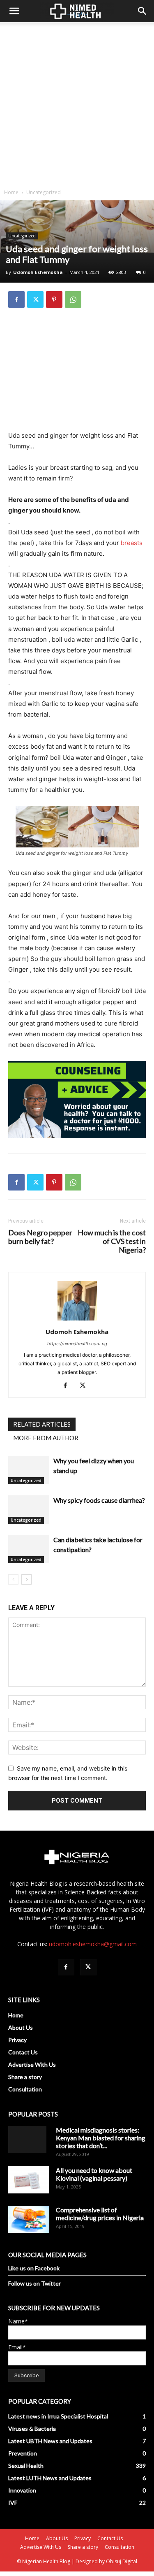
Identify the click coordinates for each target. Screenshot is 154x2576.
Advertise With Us (32, 2064)
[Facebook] (16, 299)
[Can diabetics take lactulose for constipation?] (29, 1549)
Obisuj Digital (122, 2561)
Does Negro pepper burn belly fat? (40, 1237)
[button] (14, 11)
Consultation (25, 2089)
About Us (21, 2027)
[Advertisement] (77, 103)
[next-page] (26, 1579)
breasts (132, 543)
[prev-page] (13, 1579)
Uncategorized (44, 192)
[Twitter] (35, 299)
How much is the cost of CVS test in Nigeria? (112, 1241)
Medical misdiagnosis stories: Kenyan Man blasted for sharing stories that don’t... (101, 2138)
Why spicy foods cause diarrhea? (99, 1500)
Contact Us (23, 2052)
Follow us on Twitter (34, 2283)
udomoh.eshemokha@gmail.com (93, 1944)
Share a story (25, 2077)
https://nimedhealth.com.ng (77, 1344)
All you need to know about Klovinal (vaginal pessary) (94, 2174)
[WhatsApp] (73, 299)
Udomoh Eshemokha (38, 272)
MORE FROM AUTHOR (46, 1438)
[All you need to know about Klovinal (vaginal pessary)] (29, 2180)
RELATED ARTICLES (42, 1424)
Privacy (17, 2040)
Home (11, 192)
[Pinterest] (54, 299)
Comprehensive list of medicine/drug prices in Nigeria (100, 2214)
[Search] (143, 11)
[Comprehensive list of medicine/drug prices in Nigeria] (29, 2220)
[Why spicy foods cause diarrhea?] (29, 1510)
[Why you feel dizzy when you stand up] (29, 1470)
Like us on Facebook (34, 2268)
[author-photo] (77, 1320)
